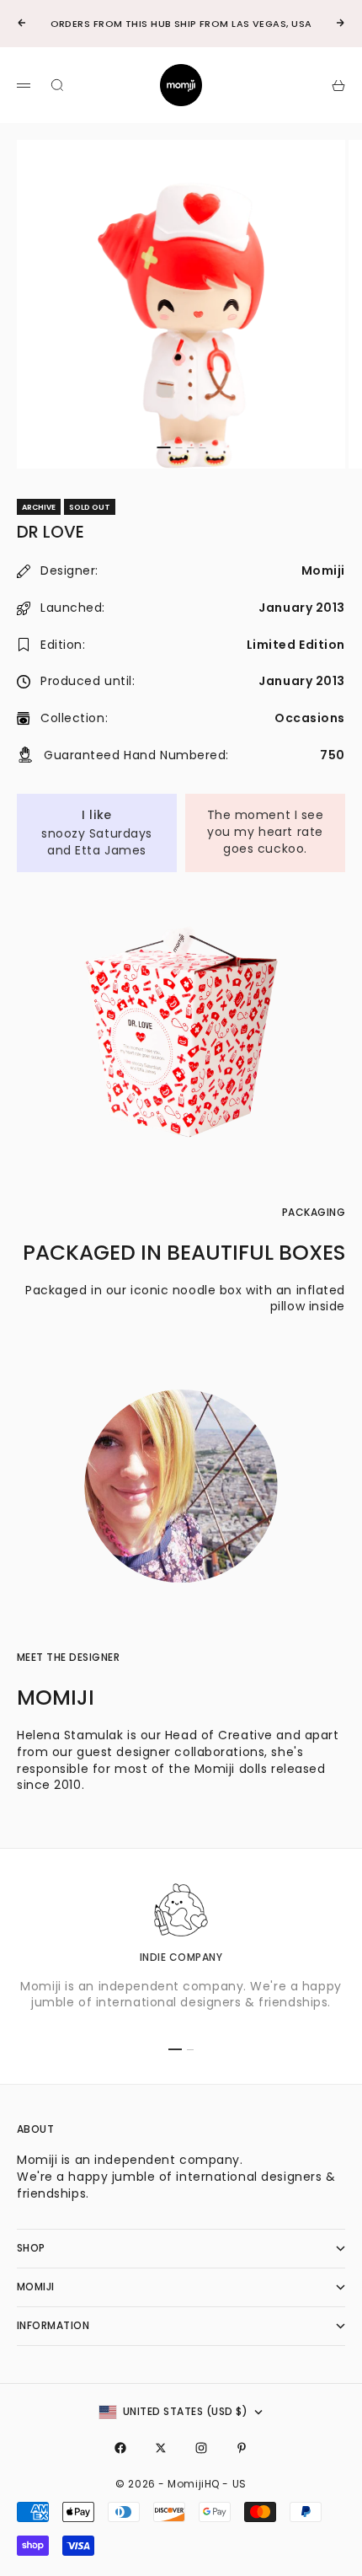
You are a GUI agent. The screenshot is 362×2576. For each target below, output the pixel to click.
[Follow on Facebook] (120, 2448)
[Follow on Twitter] (161, 2448)
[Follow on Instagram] (201, 2448)
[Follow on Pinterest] (242, 2448)
